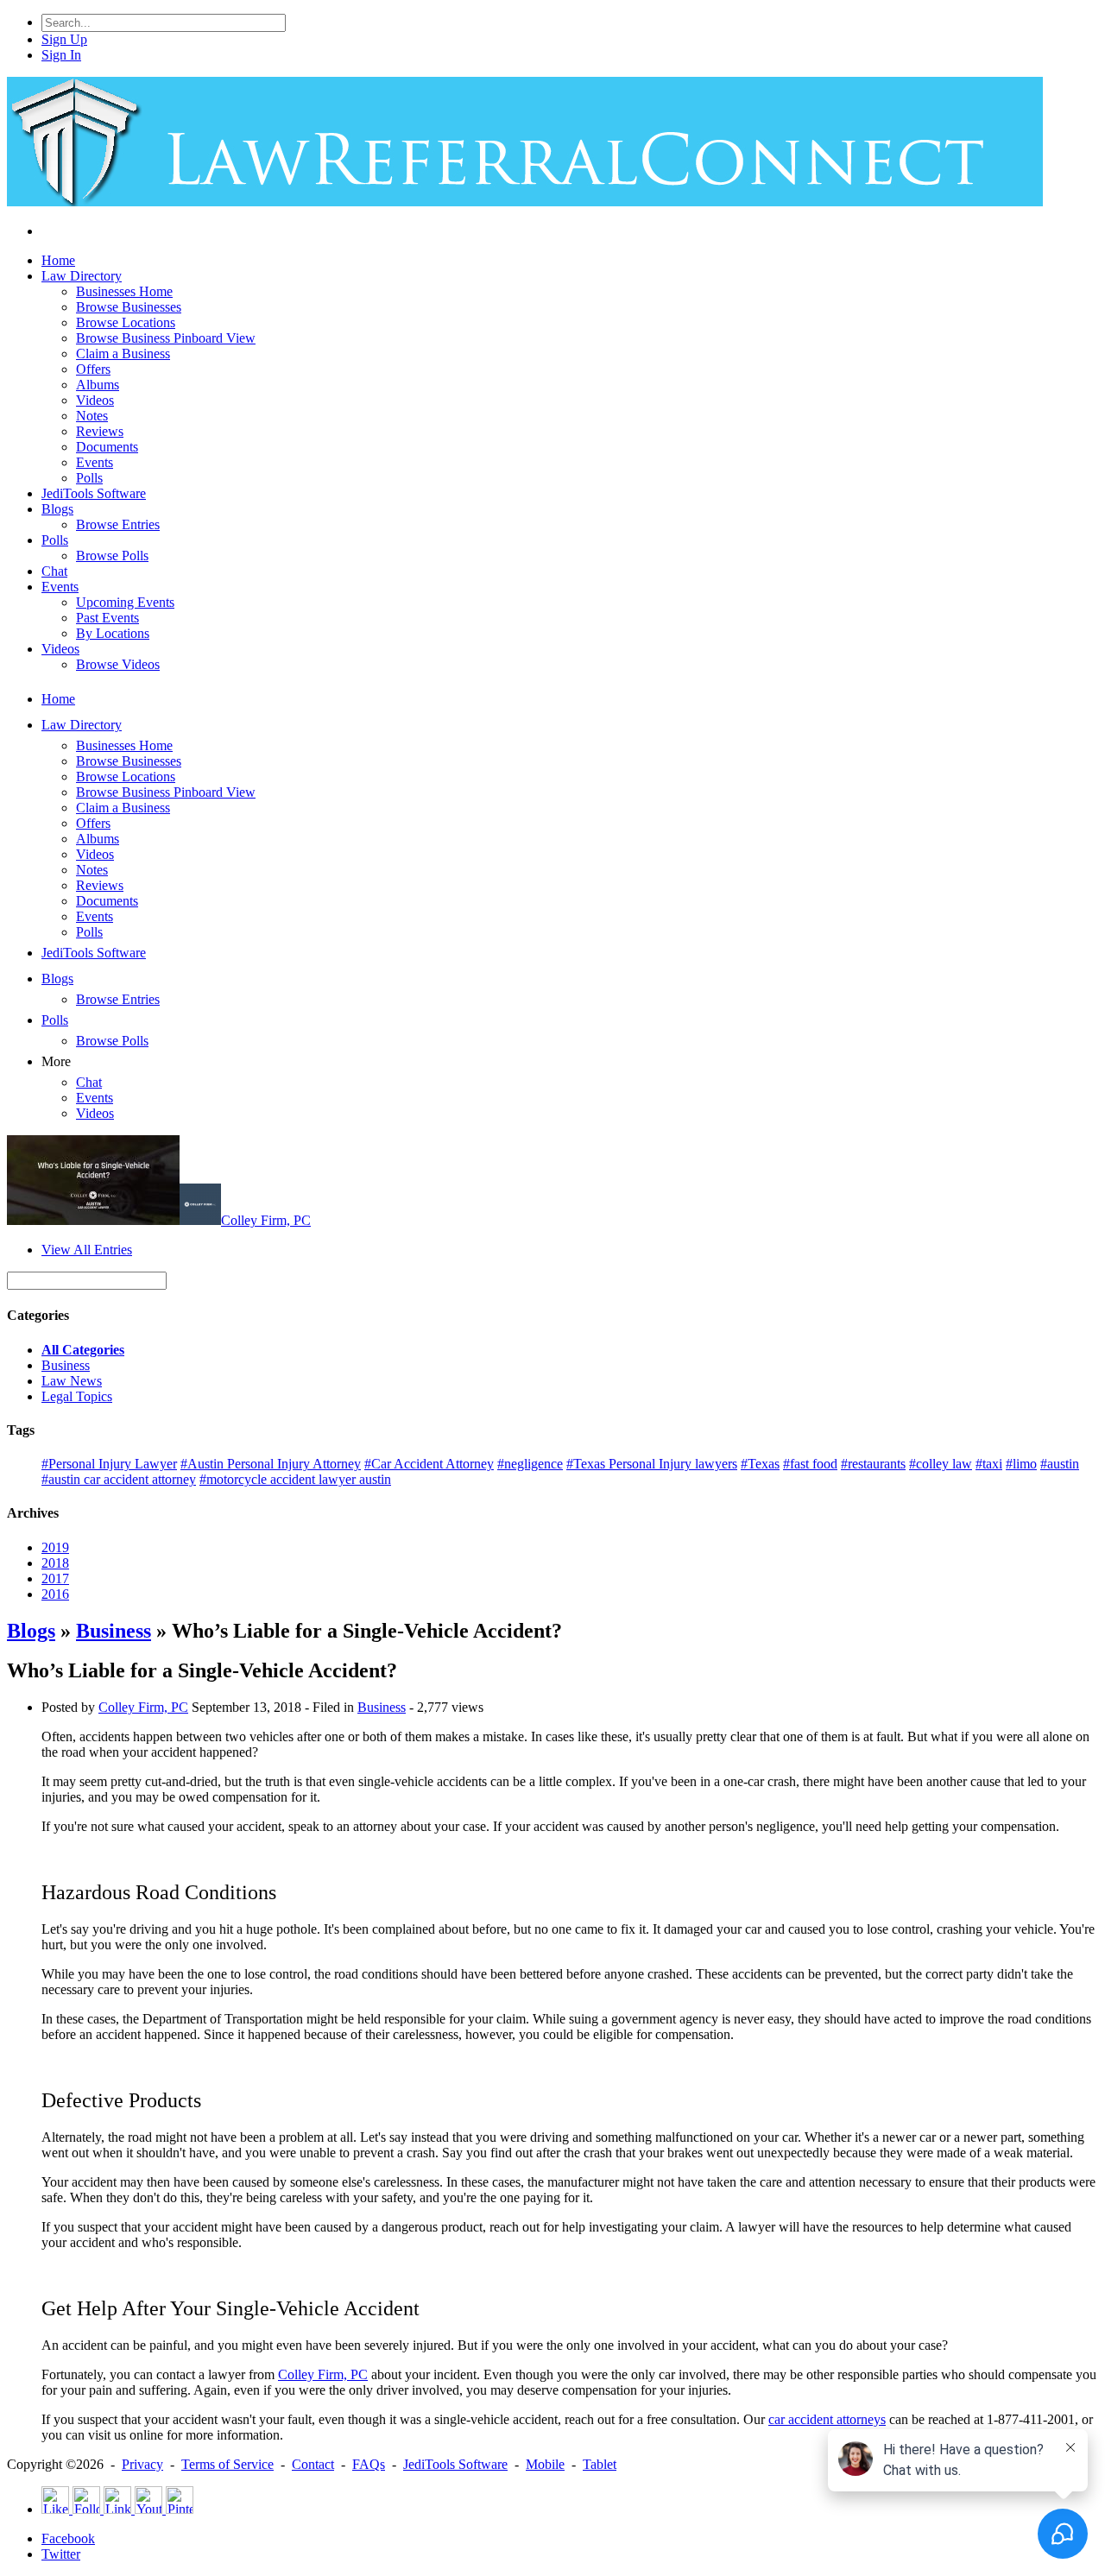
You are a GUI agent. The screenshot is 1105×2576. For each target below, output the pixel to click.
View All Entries (87, 1250)
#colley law (941, 1464)
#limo (1021, 1464)
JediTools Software (455, 2464)
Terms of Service (227, 2464)
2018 (55, 1563)
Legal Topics (77, 1396)
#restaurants (873, 1464)
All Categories (83, 1350)
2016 (55, 1594)
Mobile (545, 2464)
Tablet (600, 2464)
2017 (55, 1578)
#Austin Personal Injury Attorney (271, 1464)
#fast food (810, 1464)
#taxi (989, 1464)
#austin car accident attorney (119, 1479)
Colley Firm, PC (266, 1220)
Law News (72, 1381)
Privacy (142, 2464)
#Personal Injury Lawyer (109, 1464)
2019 (55, 1547)
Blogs (31, 1631)
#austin (1060, 1464)
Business (66, 1365)
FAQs (369, 2464)
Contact (313, 2464)
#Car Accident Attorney (429, 1464)
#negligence (530, 1464)
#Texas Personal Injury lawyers (652, 1464)
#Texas (760, 1464)
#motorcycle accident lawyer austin (295, 1479)
